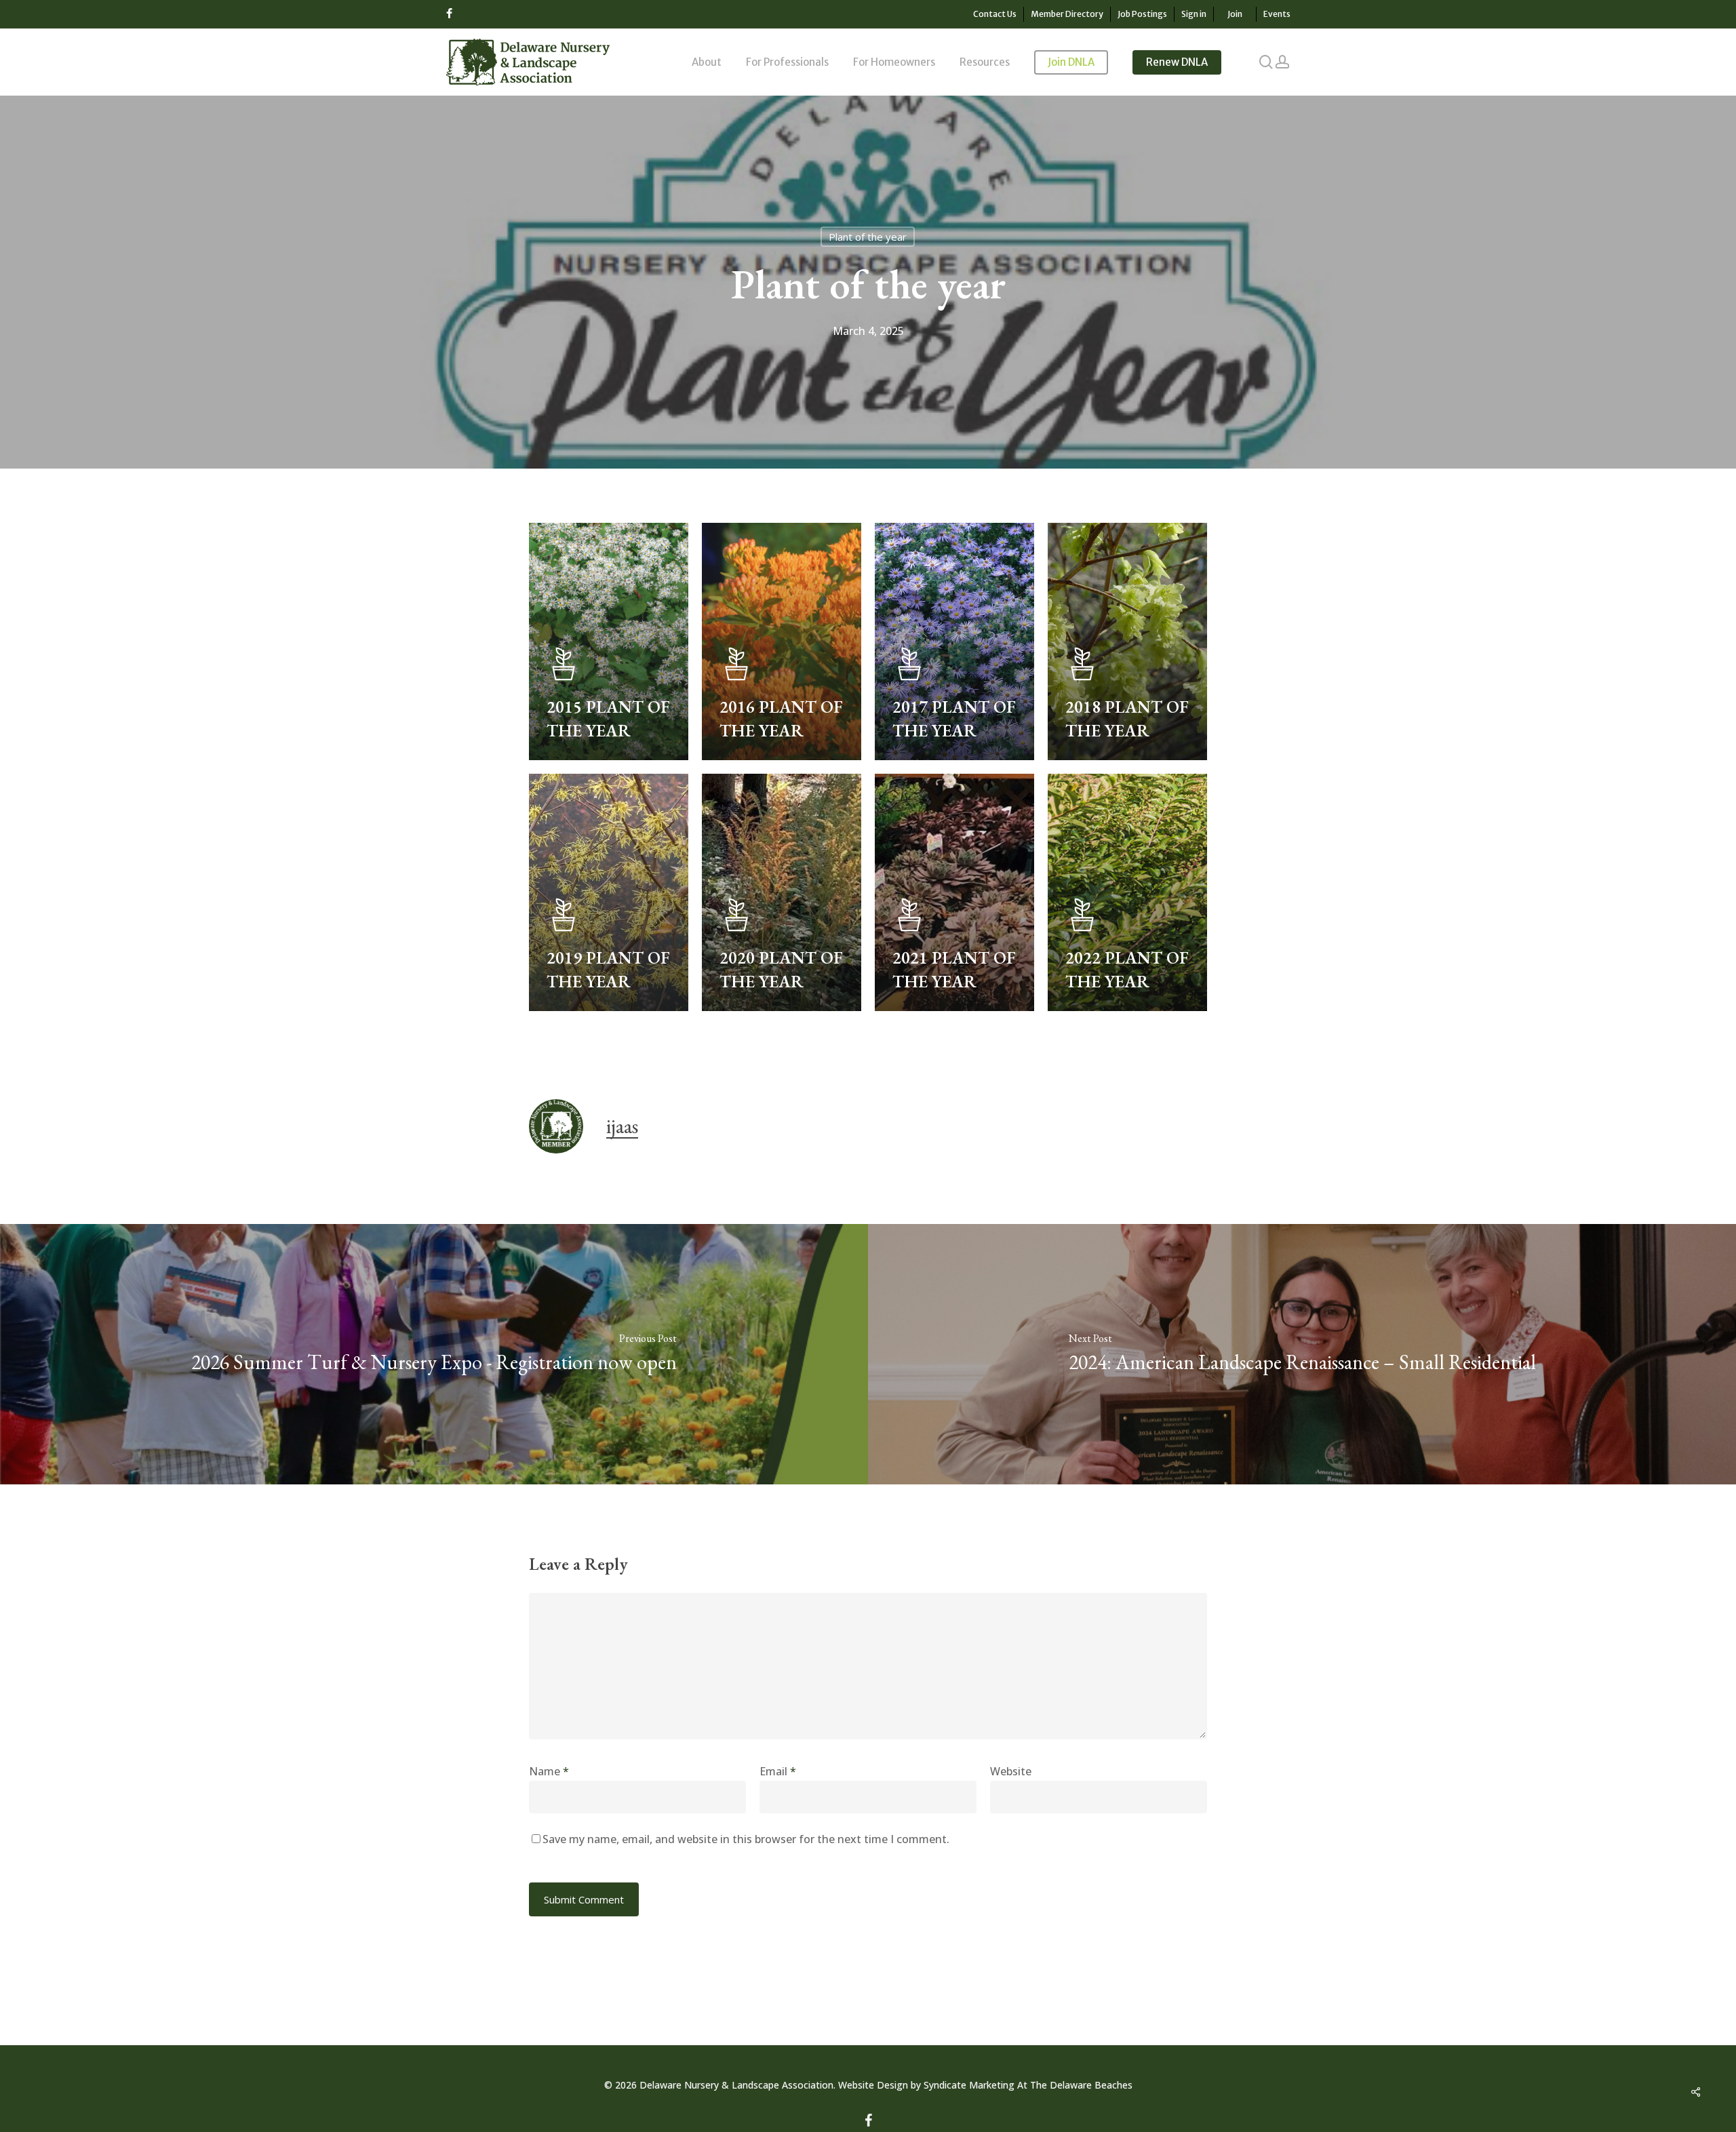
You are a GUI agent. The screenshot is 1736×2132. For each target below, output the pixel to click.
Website (1011, 1771)
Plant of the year (868, 237)
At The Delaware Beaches (1073, 2085)
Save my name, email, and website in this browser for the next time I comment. (746, 1839)
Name (549, 1771)
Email (778, 1771)
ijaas (622, 1126)
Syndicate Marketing (969, 2085)
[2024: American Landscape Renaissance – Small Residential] (1302, 1354)
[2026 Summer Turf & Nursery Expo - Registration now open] (434, 1354)
